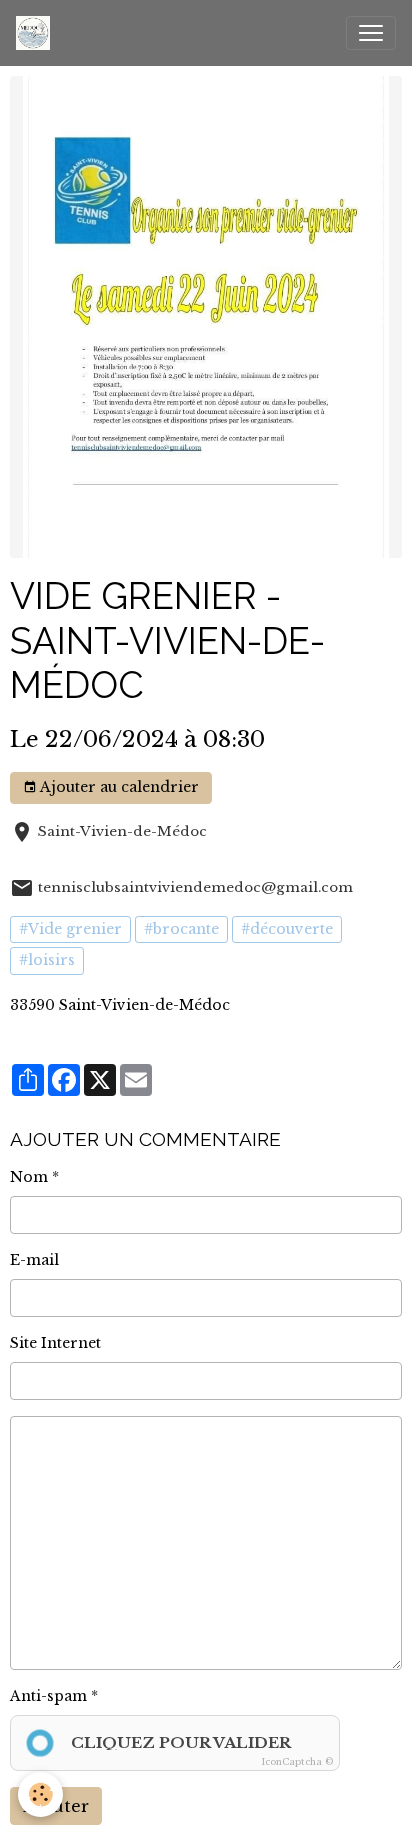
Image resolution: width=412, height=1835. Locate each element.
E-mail (34, 1260)
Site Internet (55, 1343)
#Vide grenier (70, 929)
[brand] (37, 33)
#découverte (287, 929)
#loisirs (47, 960)
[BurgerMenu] (371, 33)
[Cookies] (40, 1794)
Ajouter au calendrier (118, 787)
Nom (29, 1177)
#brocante (181, 929)
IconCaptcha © (297, 1761)
